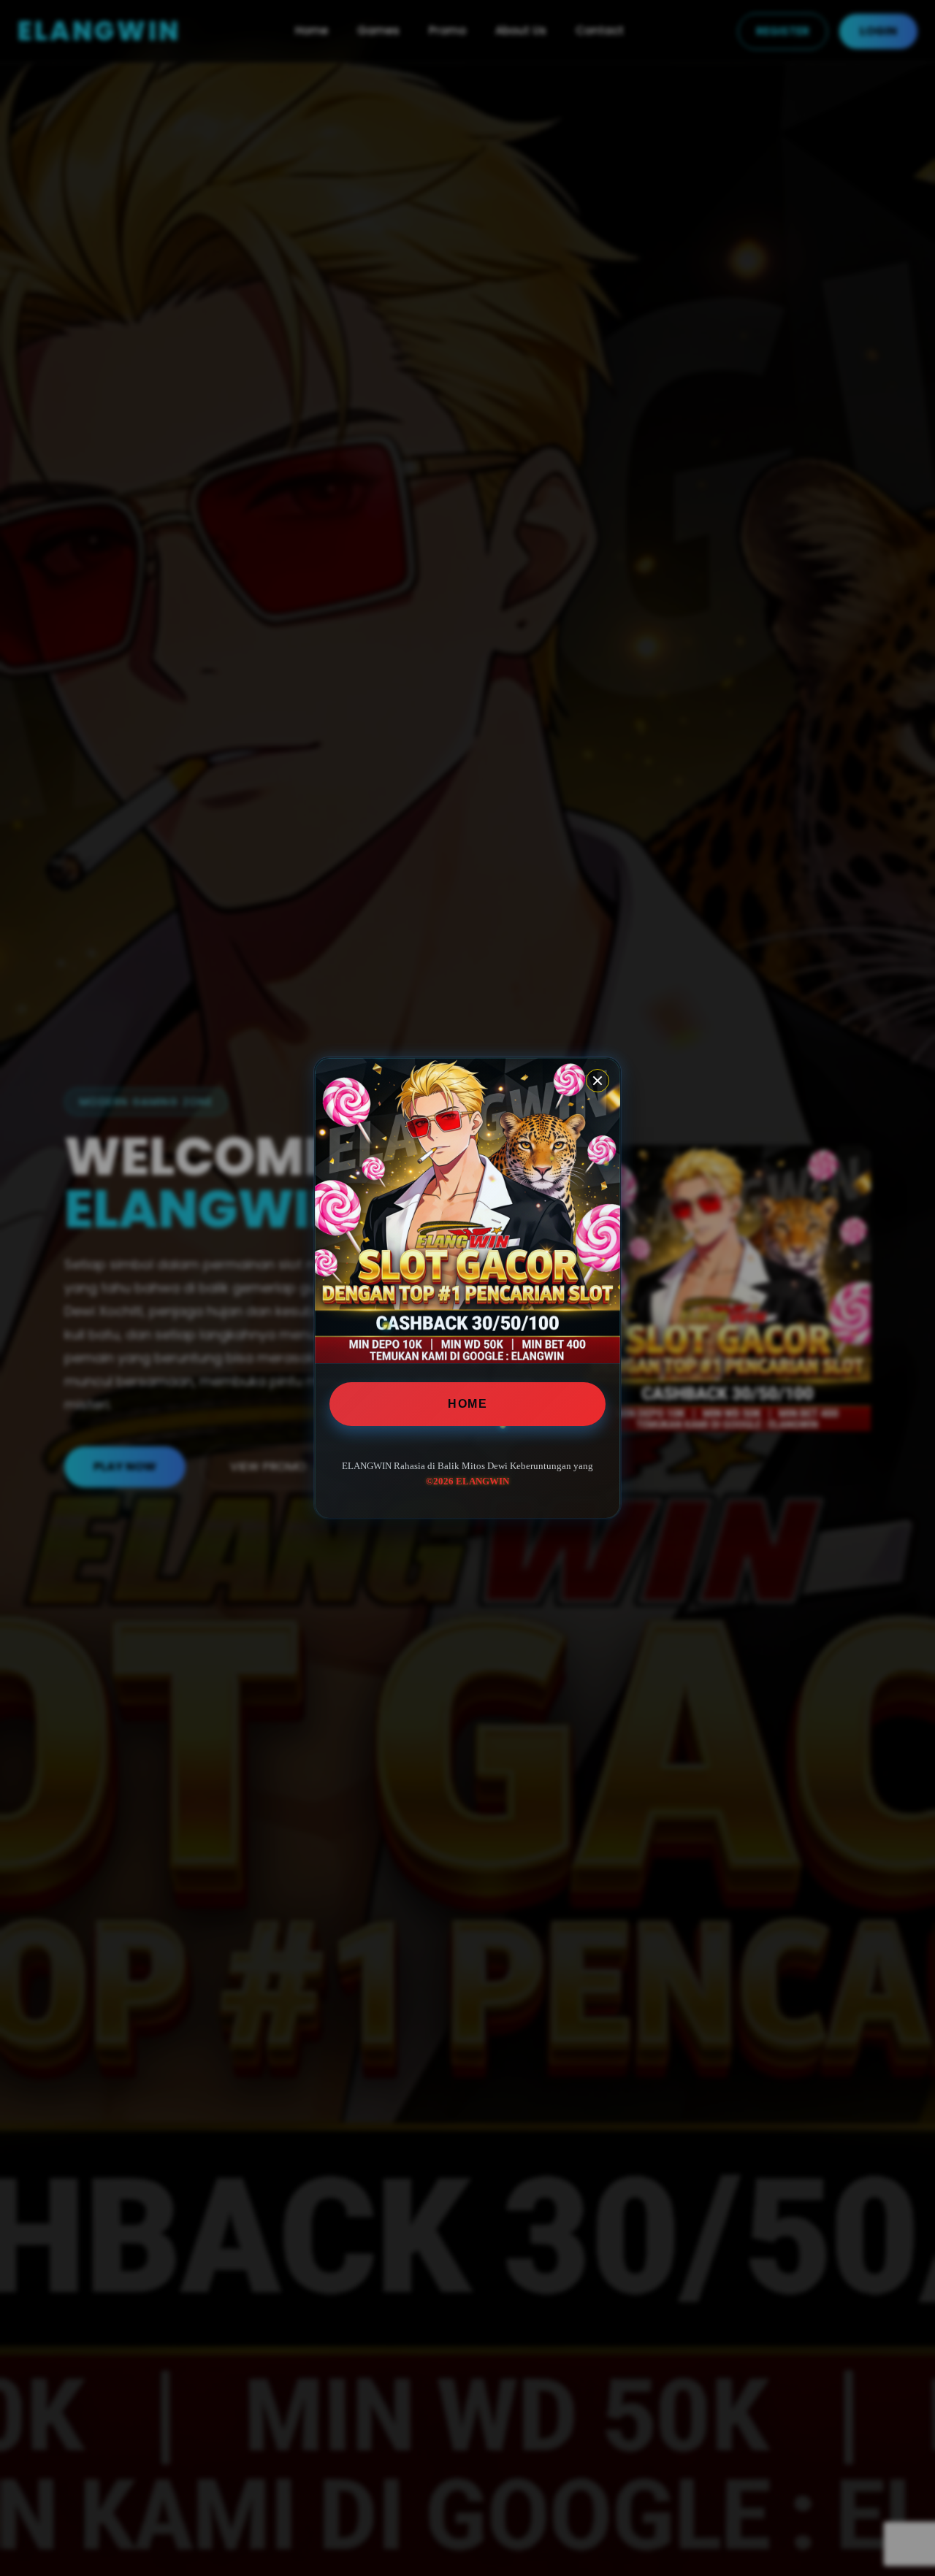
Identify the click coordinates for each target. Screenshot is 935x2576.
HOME (467, 1404)
